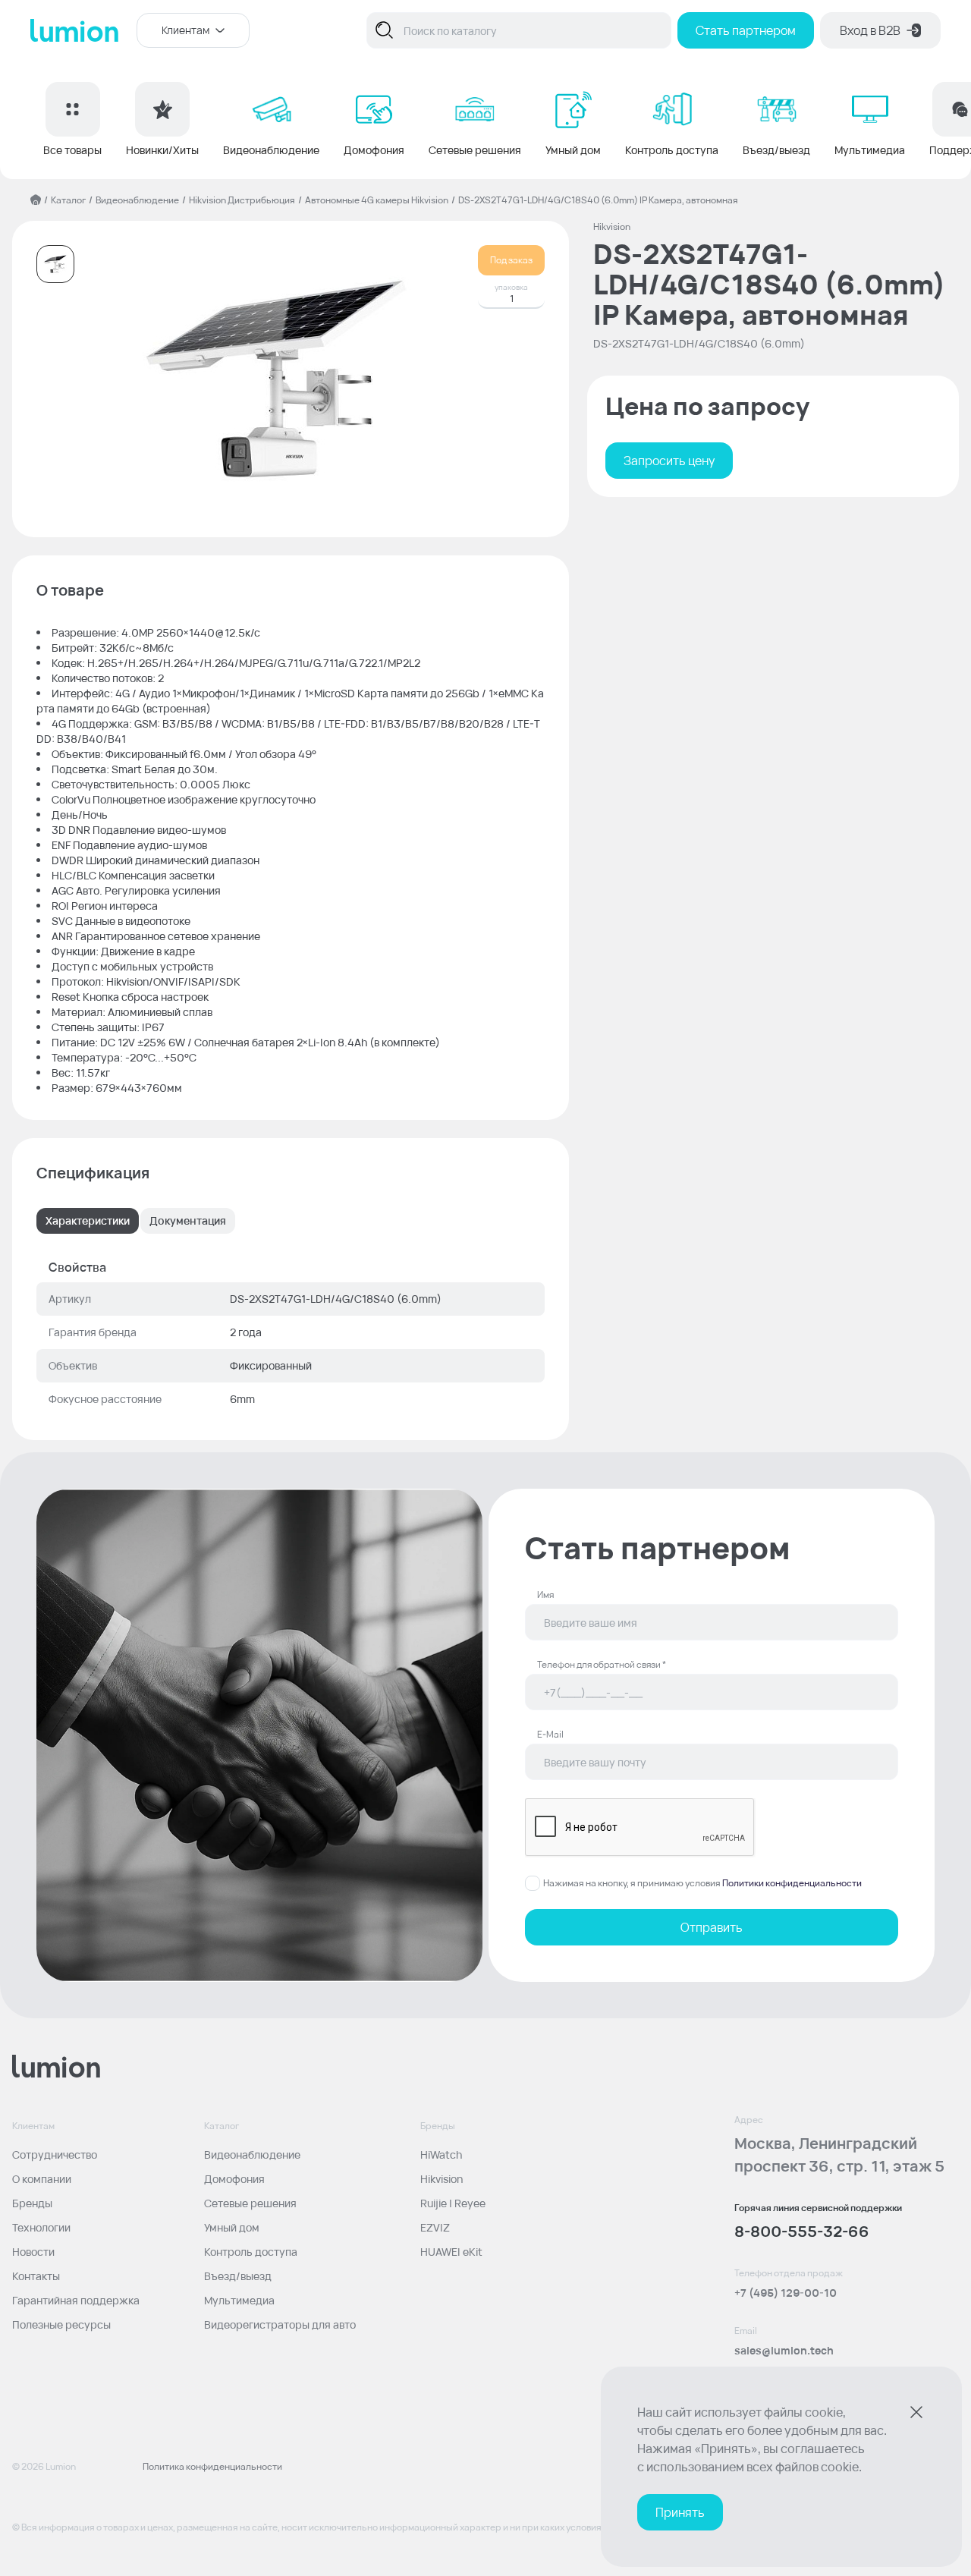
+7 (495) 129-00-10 (786, 2293)
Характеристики (88, 1220)
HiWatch (441, 2155)
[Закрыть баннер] (916, 2412)
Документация (188, 1220)
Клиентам (185, 30)
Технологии (41, 2227)
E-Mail (550, 1735)
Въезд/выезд (238, 2276)
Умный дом (232, 2227)
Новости (33, 2252)
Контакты (36, 2276)
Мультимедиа (239, 2300)
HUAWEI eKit (451, 2252)
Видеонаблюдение (137, 200)
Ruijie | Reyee (453, 2203)
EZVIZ (435, 2227)
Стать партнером (746, 30)
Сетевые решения (250, 2203)
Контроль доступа (251, 2252)
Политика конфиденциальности (212, 2467)
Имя (545, 1595)
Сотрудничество (55, 2155)
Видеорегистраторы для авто (280, 2324)
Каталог (68, 200)
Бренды (32, 2203)
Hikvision (442, 2179)
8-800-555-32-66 (802, 2231)
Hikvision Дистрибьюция (242, 200)
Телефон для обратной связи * (602, 1665)
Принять (680, 2512)
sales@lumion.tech (784, 2350)
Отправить (712, 1927)
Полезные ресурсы (61, 2324)
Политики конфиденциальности (792, 1883)
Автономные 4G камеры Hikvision (377, 200)
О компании (42, 2179)
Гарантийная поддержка (76, 2300)
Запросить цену (669, 461)
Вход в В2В (870, 30)
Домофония (234, 2179)
